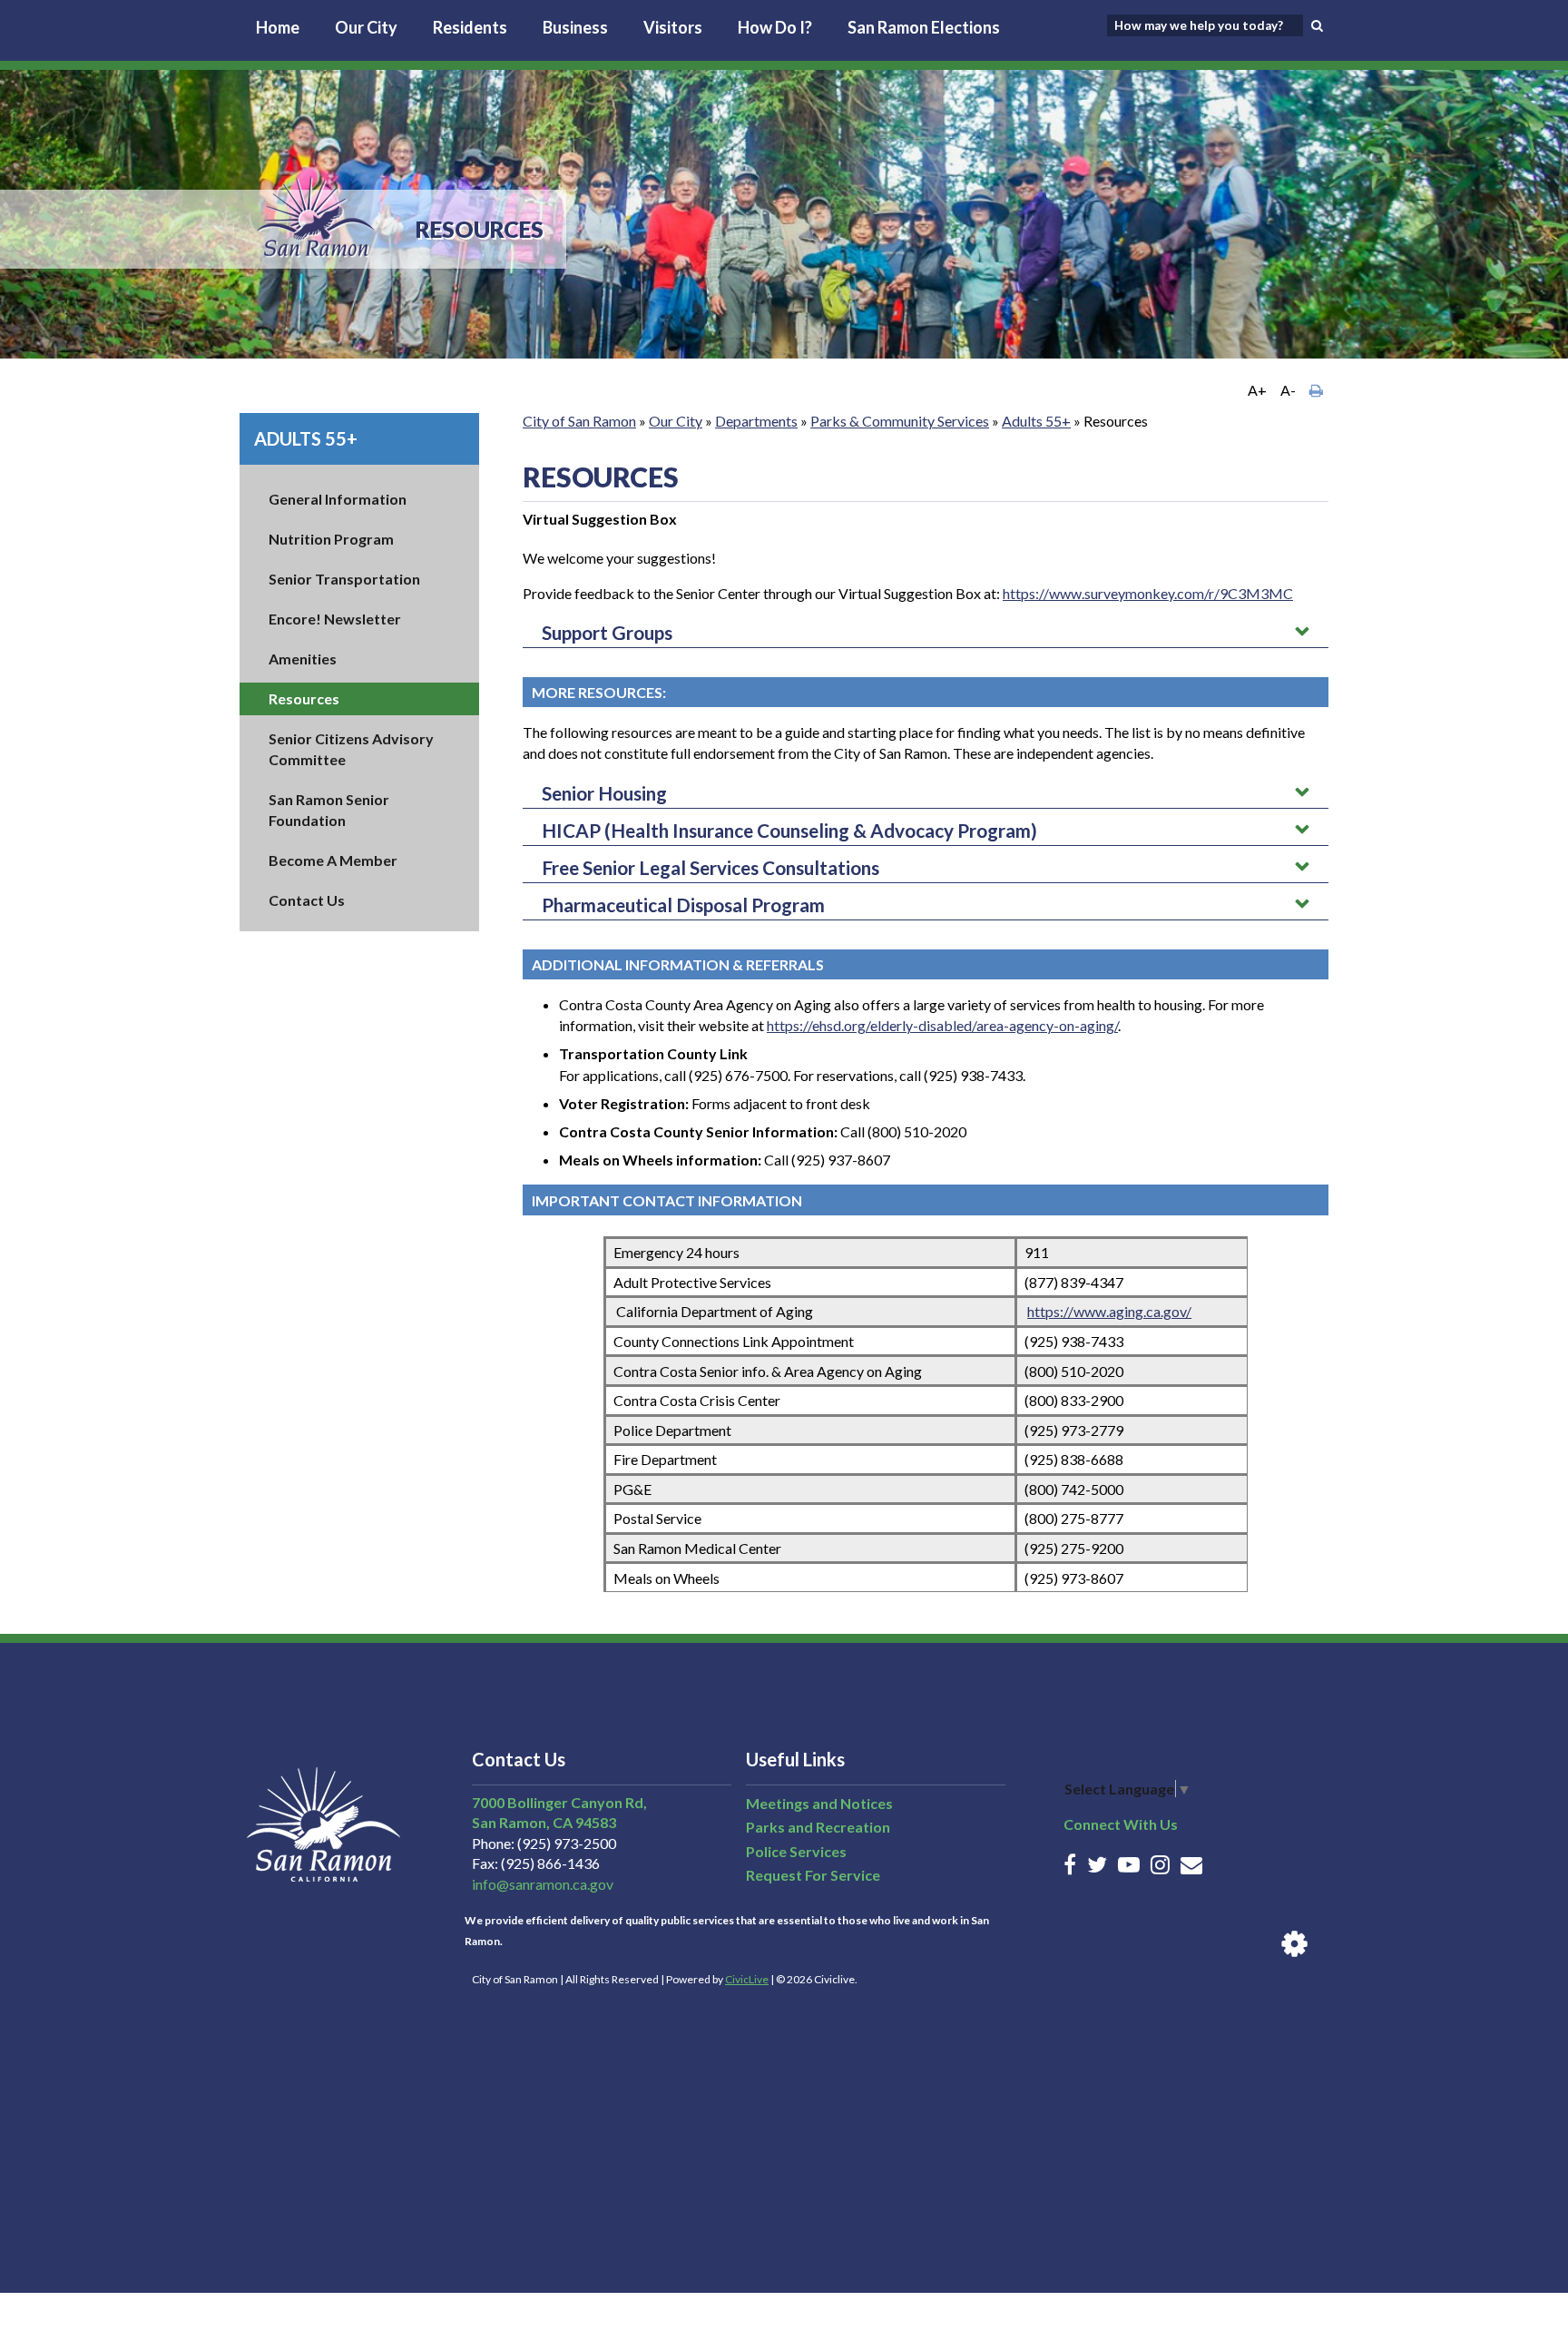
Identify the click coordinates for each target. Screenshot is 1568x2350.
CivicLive (747, 1979)
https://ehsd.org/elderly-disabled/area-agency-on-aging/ (942, 1025)
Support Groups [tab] (607, 632)
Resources (304, 698)
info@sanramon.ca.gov (543, 1884)
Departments (756, 421)
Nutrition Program (331, 539)
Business (575, 27)
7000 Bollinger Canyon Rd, (559, 1802)
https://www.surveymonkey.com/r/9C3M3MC (1148, 593)
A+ (1257, 390)
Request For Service (813, 1875)
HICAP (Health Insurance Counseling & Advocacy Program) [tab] (789, 830)
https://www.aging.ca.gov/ (1109, 1311)
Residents (470, 27)
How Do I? (775, 27)
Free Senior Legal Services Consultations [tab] (710, 867)
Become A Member (333, 860)
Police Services (796, 1851)
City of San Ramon (579, 421)
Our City (366, 27)
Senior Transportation (344, 579)
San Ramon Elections (924, 27)
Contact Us (307, 900)
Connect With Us (1121, 1824)
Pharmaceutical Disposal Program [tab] (683, 905)
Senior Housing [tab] (604, 793)
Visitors (673, 27)
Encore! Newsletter (335, 619)
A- (1288, 390)
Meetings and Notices (819, 1803)
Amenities (303, 659)
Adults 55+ (306, 438)
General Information (338, 499)
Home (278, 27)
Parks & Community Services (900, 421)
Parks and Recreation (818, 1827)
